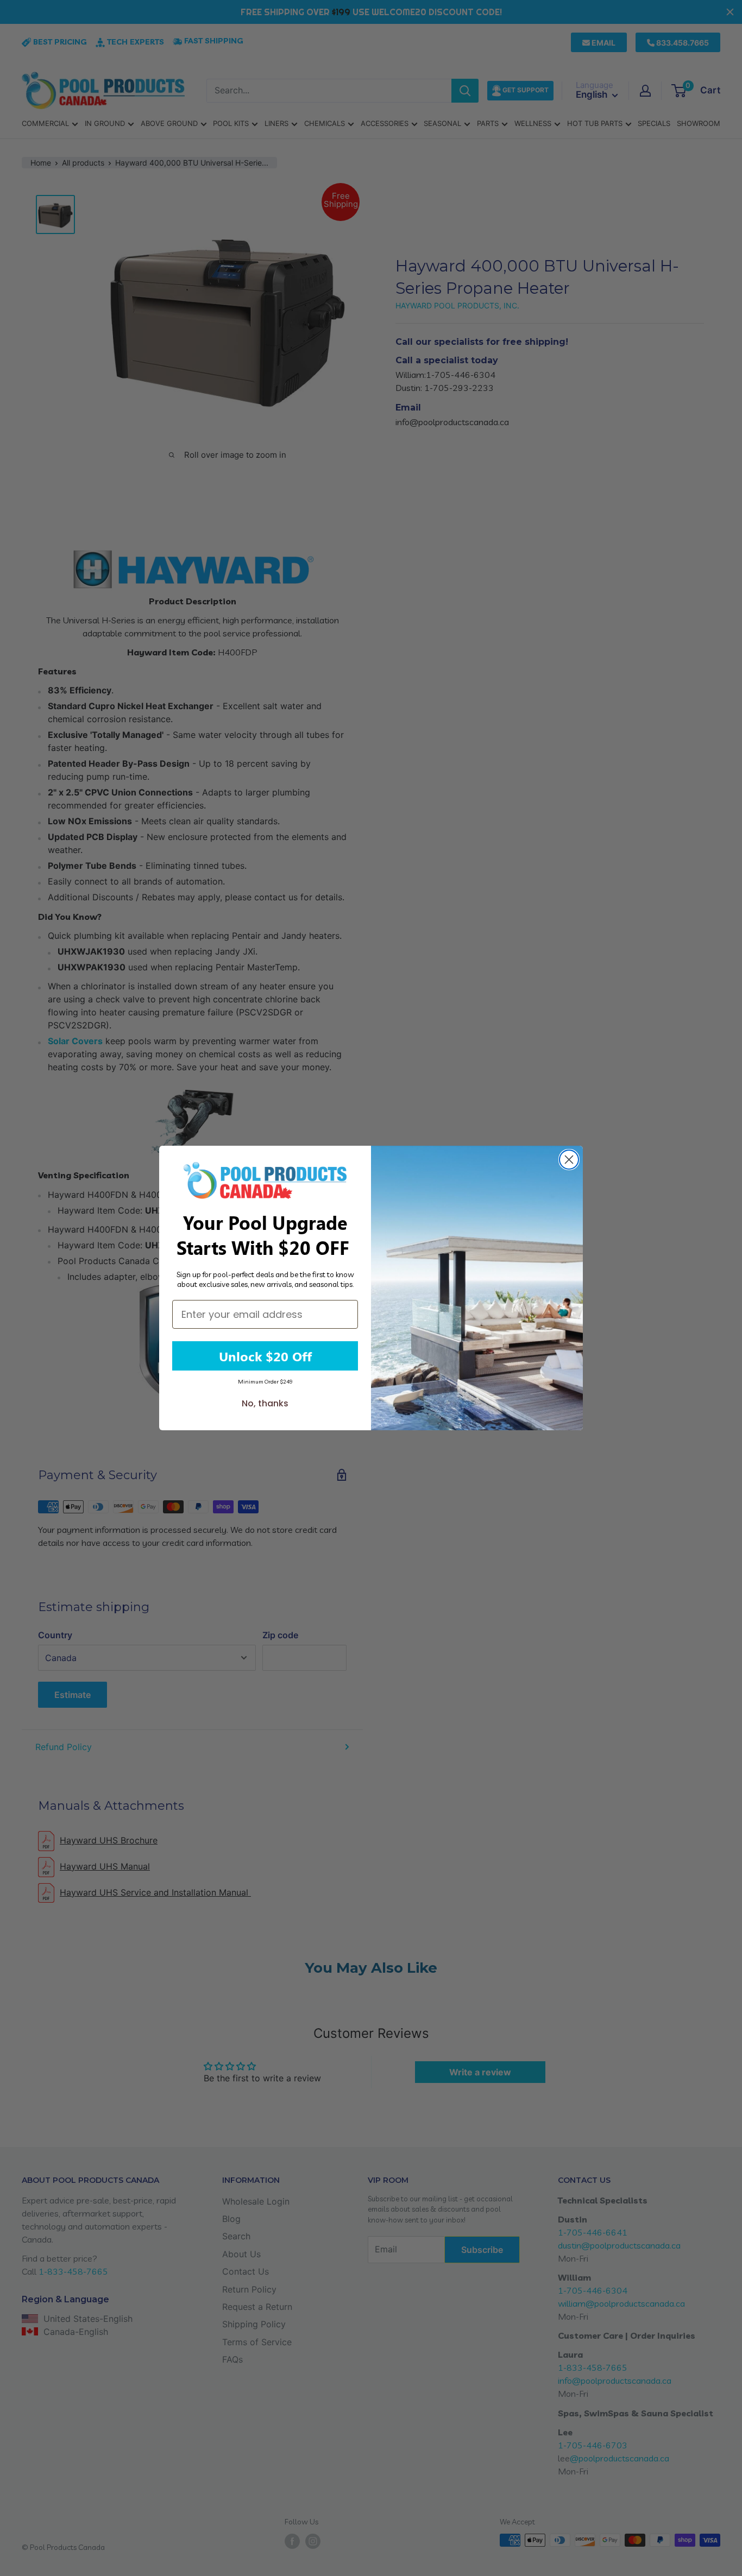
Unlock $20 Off (265, 1356)
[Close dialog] (569, 1160)
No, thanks (265, 1403)
